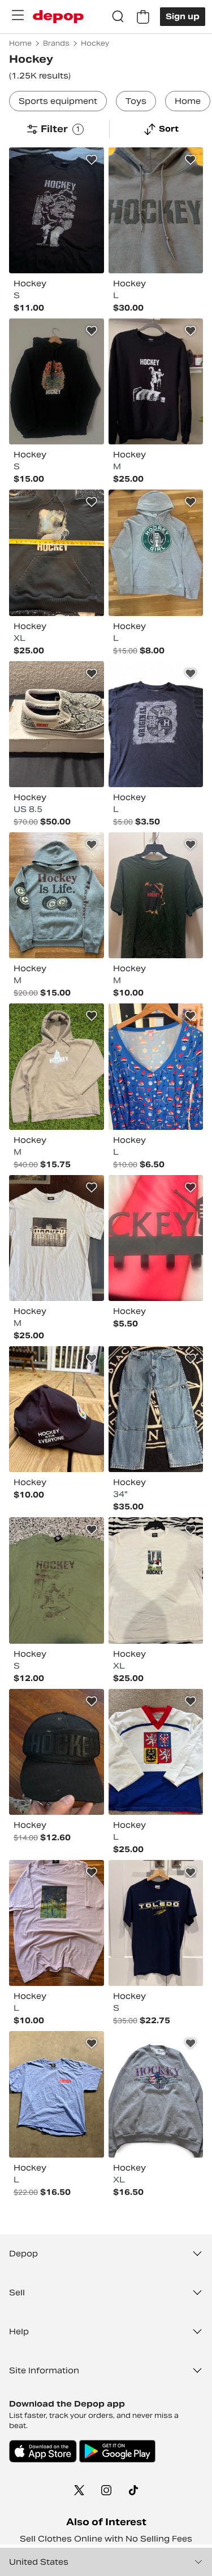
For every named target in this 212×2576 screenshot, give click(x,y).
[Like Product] (92, 160)
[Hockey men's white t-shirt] (156, 1580)
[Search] (118, 17)
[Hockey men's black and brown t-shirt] (57, 210)
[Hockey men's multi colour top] (156, 1752)
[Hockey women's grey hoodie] (156, 553)
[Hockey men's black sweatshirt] (156, 381)
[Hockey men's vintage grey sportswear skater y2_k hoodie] (57, 895)
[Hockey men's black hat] (57, 1752)
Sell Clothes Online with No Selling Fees (106, 2539)
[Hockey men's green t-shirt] (156, 895)
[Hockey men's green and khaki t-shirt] (57, 1580)
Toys (136, 101)
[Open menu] (18, 15)
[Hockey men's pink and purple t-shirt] (57, 1923)
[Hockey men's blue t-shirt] (57, 2094)
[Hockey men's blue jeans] (156, 1409)
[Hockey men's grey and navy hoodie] (156, 210)
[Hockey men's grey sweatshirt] (156, 2094)
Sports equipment (58, 101)
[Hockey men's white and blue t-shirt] (57, 1238)
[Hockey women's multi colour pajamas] (156, 1066)
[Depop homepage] (58, 17)
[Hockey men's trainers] (57, 724)
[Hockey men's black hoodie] (57, 381)
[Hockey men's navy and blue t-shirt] (156, 1923)
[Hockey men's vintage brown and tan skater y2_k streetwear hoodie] (57, 1066)
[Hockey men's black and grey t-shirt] (156, 724)
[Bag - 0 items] (143, 17)
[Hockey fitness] (156, 1238)
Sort (169, 129)
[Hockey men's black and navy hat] (57, 1409)
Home (188, 101)
